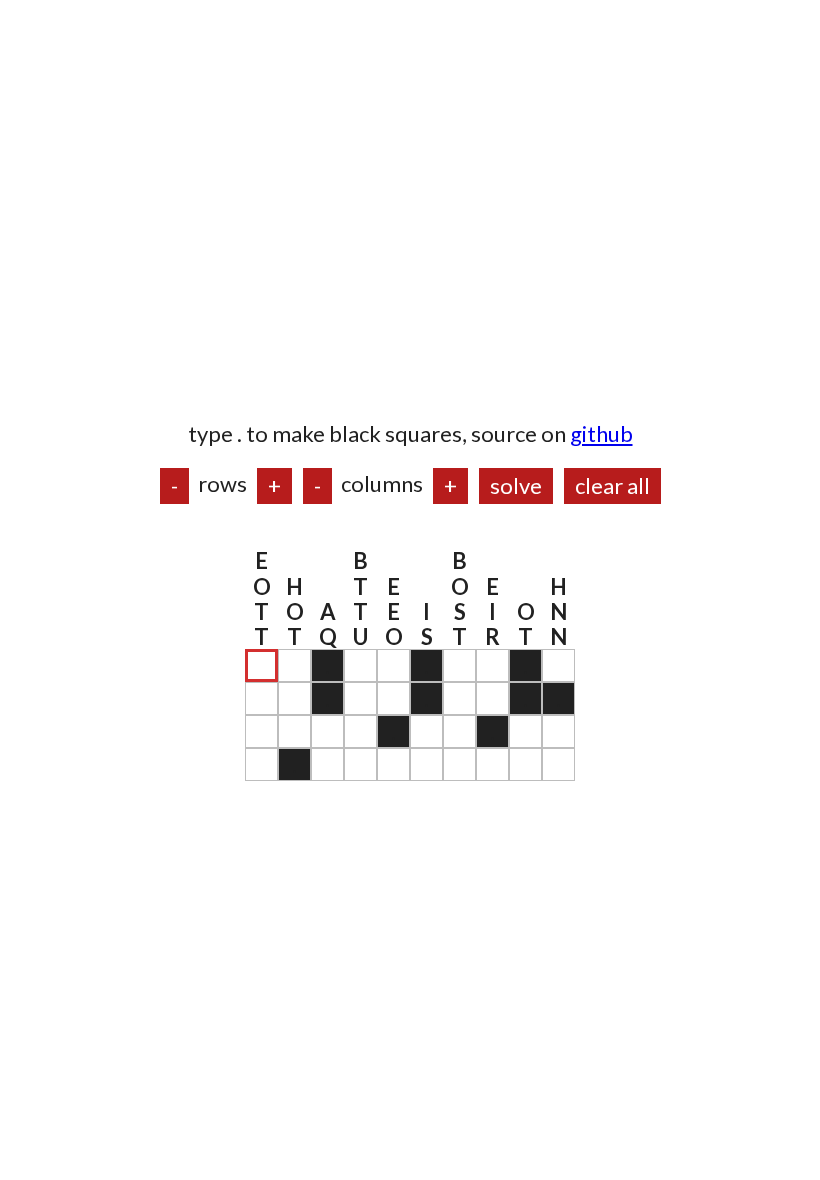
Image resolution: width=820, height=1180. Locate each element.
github (601, 433)
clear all (612, 485)
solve (516, 485)
